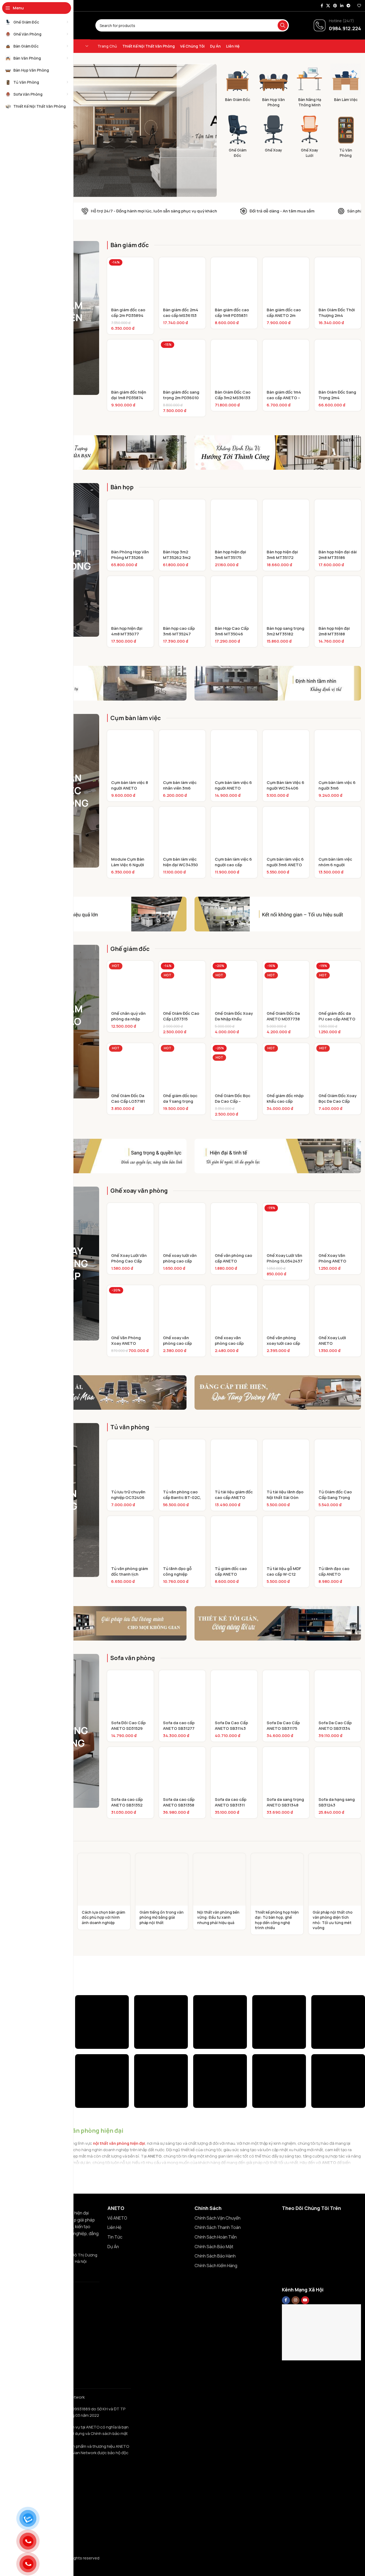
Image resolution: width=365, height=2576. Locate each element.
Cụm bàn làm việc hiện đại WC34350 (180, 862)
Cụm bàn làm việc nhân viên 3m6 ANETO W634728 (180, 788)
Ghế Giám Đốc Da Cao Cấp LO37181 (128, 1098)
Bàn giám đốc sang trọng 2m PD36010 (181, 395)
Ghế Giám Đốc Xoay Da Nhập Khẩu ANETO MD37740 (234, 1019)
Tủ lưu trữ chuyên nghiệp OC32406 (128, 1495)
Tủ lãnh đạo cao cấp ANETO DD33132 (334, 1574)
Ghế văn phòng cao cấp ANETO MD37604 (234, 1261)
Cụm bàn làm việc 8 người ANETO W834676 (130, 788)
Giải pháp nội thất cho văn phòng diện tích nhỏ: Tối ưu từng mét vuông (333, 1920)
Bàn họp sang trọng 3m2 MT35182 (286, 631)
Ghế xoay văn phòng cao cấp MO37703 (229, 1343)
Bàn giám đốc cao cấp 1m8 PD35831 (232, 313)
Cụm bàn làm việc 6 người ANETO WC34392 (233, 788)
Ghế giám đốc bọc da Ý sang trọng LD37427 (180, 1101)
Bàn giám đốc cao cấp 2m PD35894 (128, 313)
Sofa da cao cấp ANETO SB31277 (179, 1726)
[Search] (283, 25)
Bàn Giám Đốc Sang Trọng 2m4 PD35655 (337, 398)
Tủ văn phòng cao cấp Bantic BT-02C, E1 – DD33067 (182, 1497)
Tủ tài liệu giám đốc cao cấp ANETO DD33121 (234, 1497)
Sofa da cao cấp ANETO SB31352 (127, 1802)
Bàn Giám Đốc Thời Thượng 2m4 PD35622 (337, 315)
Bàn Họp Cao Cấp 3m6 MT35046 (232, 631)
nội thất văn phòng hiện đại (119, 2143)
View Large (122, 2001)
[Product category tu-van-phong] (346, 137)
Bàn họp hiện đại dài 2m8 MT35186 (338, 555)
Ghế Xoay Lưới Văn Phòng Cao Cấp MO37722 (129, 1261)
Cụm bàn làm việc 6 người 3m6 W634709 (337, 788)
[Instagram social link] (296, 2300)
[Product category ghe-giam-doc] (237, 137)
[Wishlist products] (359, 6)
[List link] (147, 2218)
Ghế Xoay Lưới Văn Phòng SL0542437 (285, 1258)
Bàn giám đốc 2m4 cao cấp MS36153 (181, 313)
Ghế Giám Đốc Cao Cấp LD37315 (181, 1016)
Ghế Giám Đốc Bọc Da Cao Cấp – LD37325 (233, 1101)
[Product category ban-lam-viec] (346, 84)
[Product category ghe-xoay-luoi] (310, 137)
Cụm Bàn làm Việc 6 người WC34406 (286, 785)
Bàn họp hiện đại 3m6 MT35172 (282, 555)
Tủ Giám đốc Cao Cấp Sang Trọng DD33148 (335, 1497)
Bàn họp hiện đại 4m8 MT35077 (127, 631)
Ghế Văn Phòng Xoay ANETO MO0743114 (126, 1343)
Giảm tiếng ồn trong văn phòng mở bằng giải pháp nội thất (162, 1917)
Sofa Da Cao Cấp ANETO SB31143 (231, 1726)
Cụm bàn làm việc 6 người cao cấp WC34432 (233, 865)
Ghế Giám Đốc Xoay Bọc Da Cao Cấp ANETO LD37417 (337, 1101)
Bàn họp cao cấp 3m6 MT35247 (179, 631)
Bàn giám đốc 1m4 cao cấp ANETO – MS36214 (284, 398)
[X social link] (328, 6)
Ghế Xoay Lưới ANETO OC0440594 (332, 1343)
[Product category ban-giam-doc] (237, 84)
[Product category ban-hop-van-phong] (273, 87)
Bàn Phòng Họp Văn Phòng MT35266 (130, 555)
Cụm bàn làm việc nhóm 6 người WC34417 (335, 865)
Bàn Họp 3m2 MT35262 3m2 (177, 555)
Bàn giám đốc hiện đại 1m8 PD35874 (129, 395)
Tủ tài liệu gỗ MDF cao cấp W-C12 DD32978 (284, 1574)
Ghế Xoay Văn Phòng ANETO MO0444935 (332, 1261)
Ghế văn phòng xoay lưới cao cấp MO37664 (283, 1343)
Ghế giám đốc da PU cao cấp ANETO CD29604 (337, 1019)
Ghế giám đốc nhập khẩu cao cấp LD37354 (285, 1101)
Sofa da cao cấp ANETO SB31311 (231, 1802)
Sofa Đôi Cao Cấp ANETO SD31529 (128, 1726)
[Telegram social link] (348, 6)
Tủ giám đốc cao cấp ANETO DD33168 (231, 1574)
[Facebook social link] (322, 6)
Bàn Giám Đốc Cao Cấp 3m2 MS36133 (233, 395)
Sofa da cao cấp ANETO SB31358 (179, 1802)
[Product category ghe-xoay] (273, 135)
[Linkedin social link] (342, 6)
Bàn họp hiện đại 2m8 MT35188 (334, 631)
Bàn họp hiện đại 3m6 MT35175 (230, 555)
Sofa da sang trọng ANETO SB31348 (285, 1802)
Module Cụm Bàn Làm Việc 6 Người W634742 (128, 865)
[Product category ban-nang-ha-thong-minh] (310, 87)
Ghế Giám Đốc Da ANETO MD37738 (283, 1016)
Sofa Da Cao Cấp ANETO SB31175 (283, 1726)
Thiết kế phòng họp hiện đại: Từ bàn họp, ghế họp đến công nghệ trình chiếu (277, 1920)
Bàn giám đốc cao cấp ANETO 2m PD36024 (284, 315)
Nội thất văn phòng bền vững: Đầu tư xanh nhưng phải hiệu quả (218, 1917)
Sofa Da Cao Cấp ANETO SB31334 (335, 1726)
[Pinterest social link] (335, 6)
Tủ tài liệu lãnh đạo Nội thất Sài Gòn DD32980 (285, 1497)
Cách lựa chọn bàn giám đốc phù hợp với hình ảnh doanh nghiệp (103, 1917)
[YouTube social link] (305, 2300)
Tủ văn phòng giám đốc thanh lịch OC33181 (130, 1574)
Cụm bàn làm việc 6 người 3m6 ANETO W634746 (285, 865)
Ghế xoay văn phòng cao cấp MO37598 (177, 1343)
